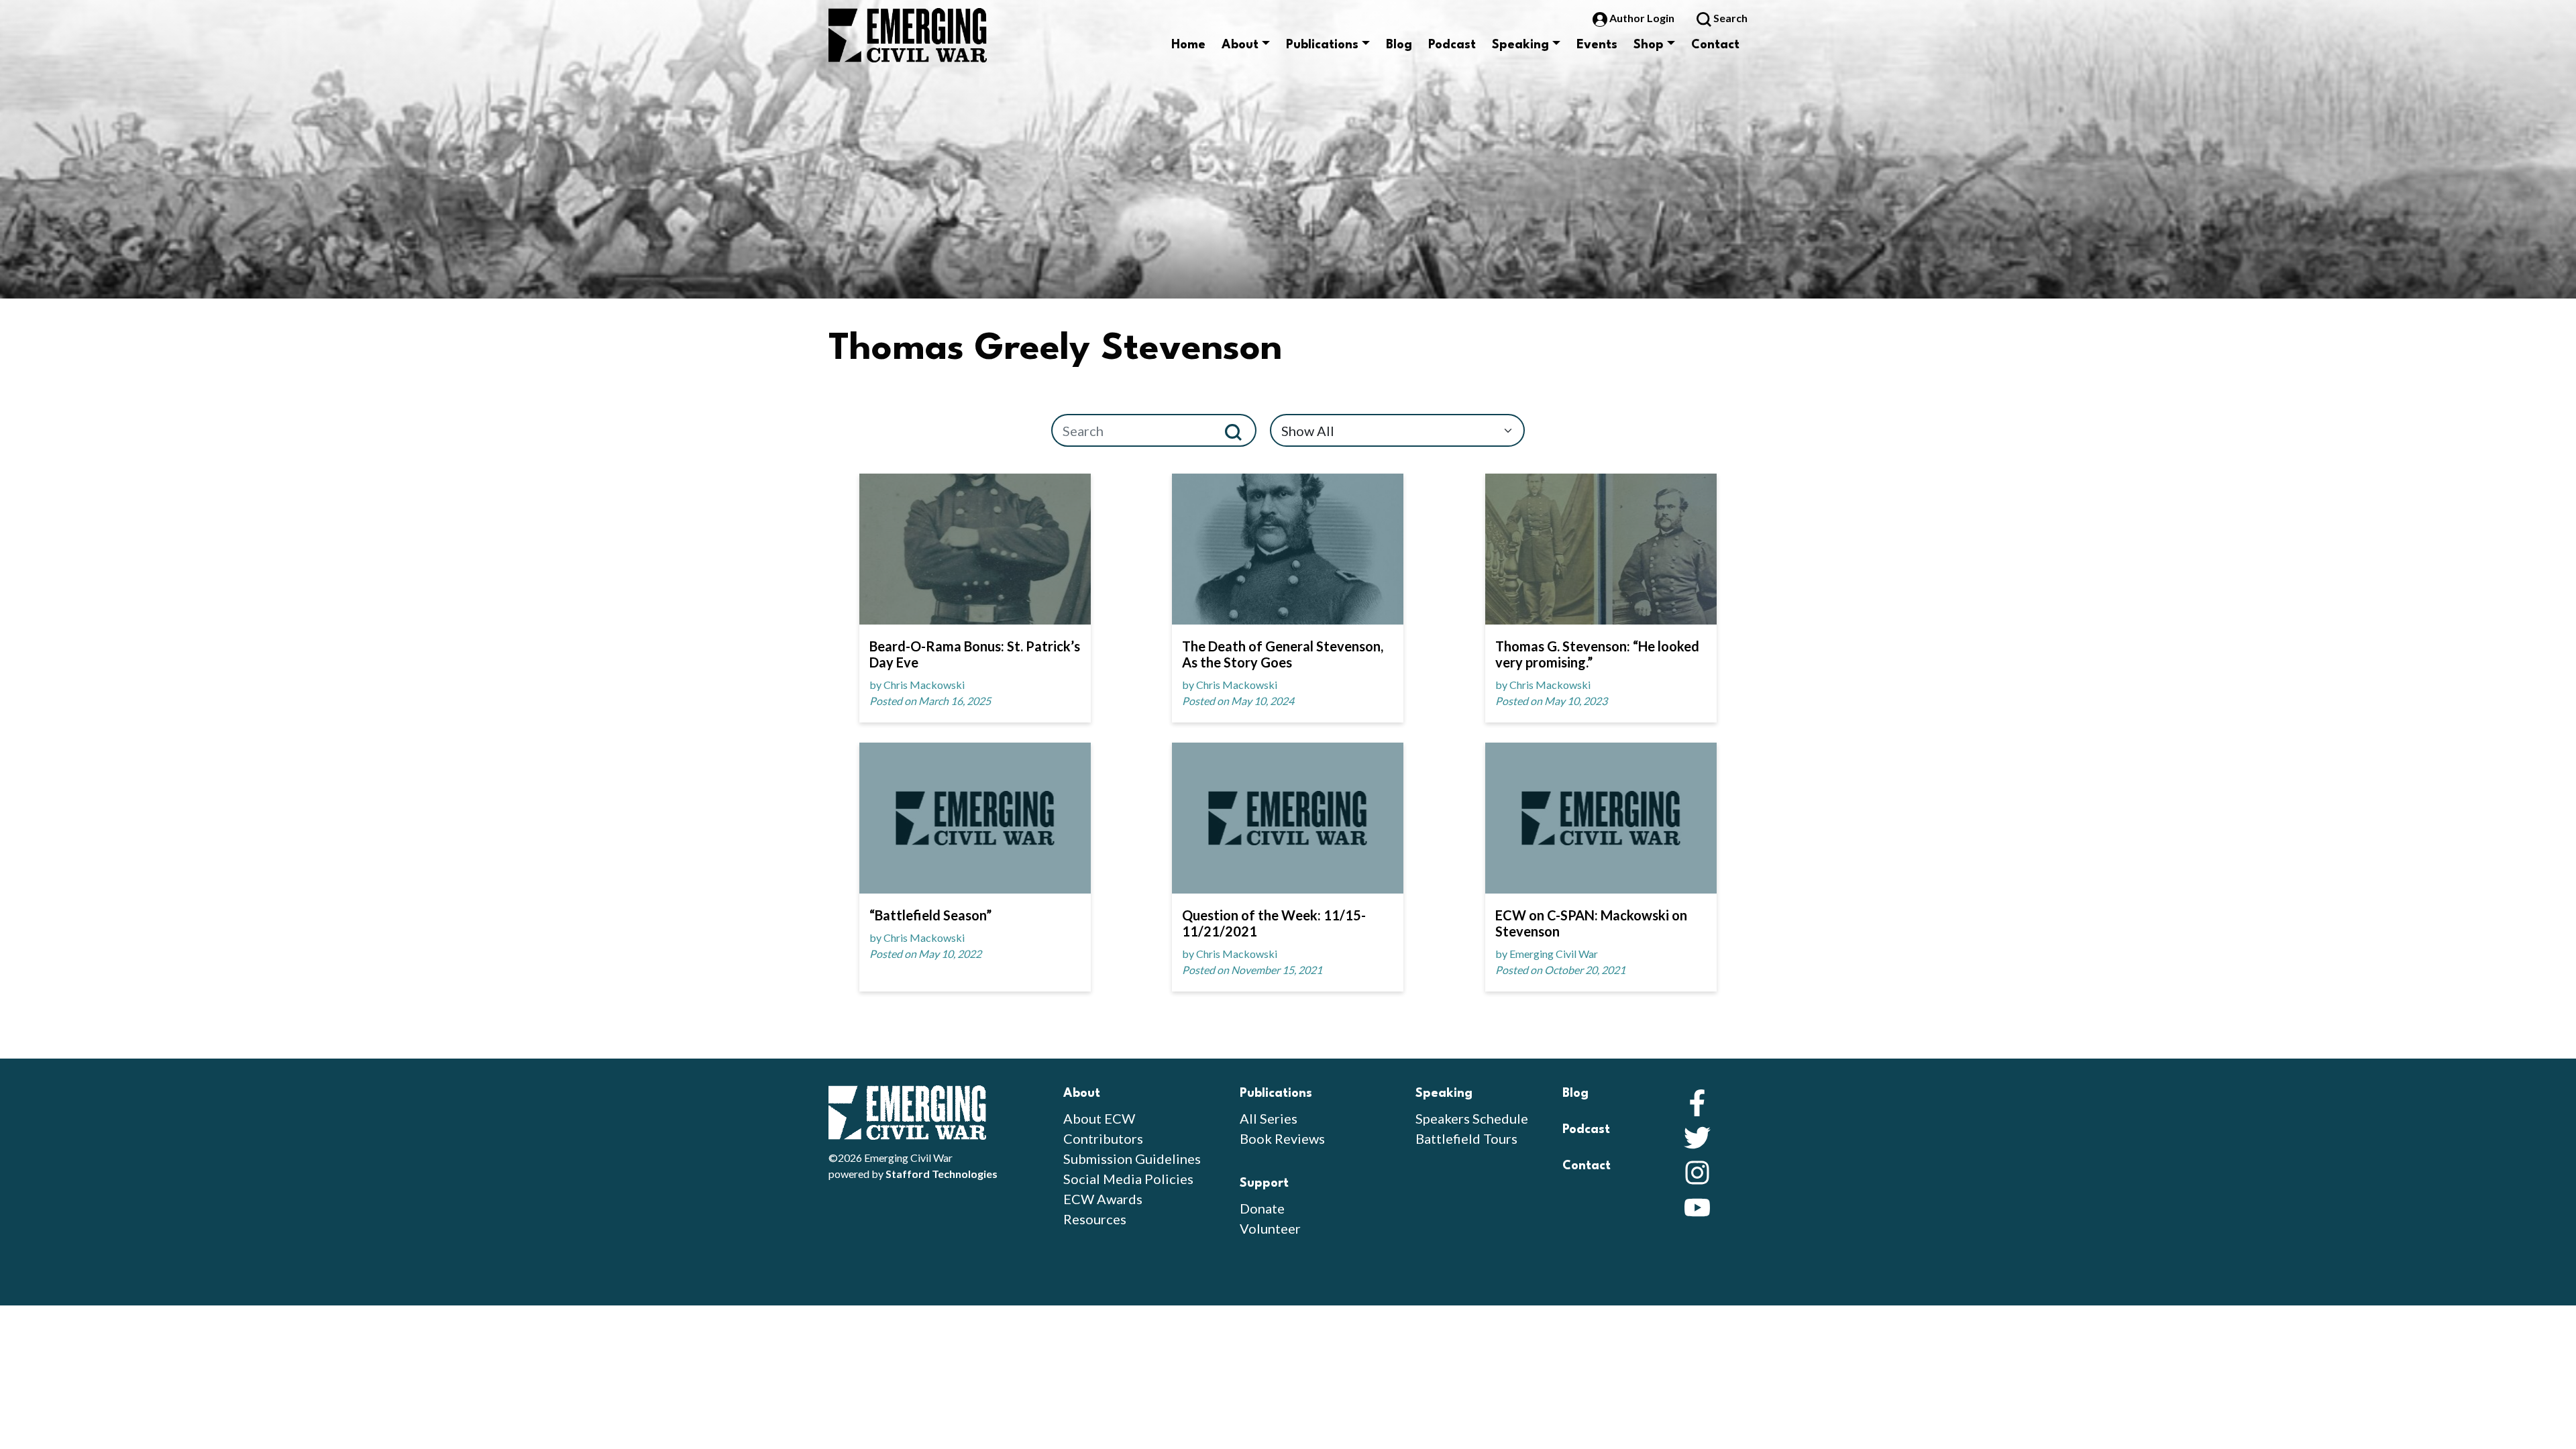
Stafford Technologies (942, 1174)
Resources (1095, 1219)
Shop (1649, 45)
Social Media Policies (1128, 1179)
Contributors (1103, 1138)
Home (1188, 45)
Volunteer (1270, 1228)
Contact (1715, 45)
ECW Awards (1103, 1199)
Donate (1262, 1208)
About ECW (1099, 1118)
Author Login (1642, 18)
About (1240, 45)
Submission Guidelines (1132, 1159)
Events (1597, 45)
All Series (1269, 1118)
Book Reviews (1282, 1138)
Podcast (1452, 45)
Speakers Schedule (1472, 1118)
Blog (1399, 45)
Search (1729, 18)
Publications (1322, 45)
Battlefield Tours (1466, 1138)
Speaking (1520, 45)
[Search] (1239, 430)
